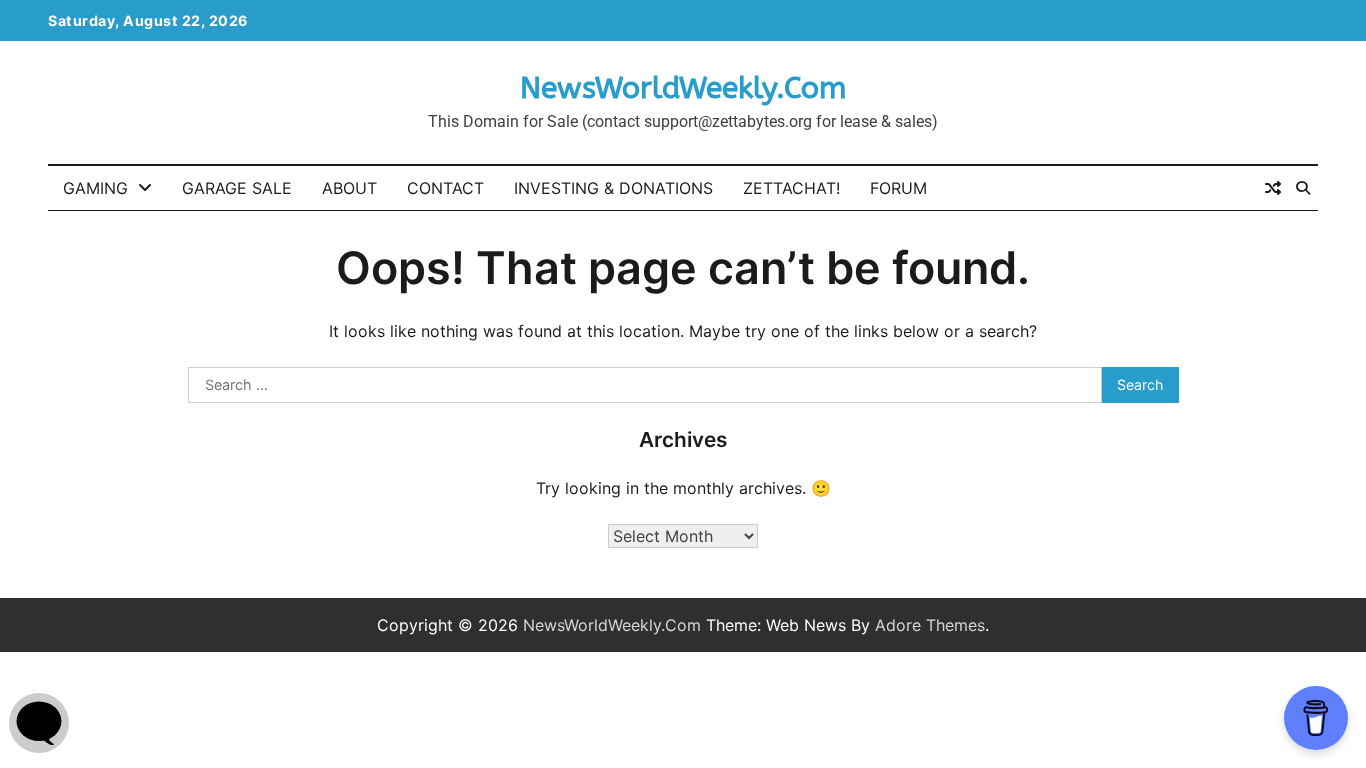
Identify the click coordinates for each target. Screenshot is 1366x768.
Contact (445, 188)
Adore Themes (930, 625)
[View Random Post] (1273, 188)
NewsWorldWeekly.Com (683, 88)
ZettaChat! (791, 188)
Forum (898, 188)
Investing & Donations (613, 188)
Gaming (95, 188)
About (349, 188)
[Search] (1303, 188)
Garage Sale (237, 188)
